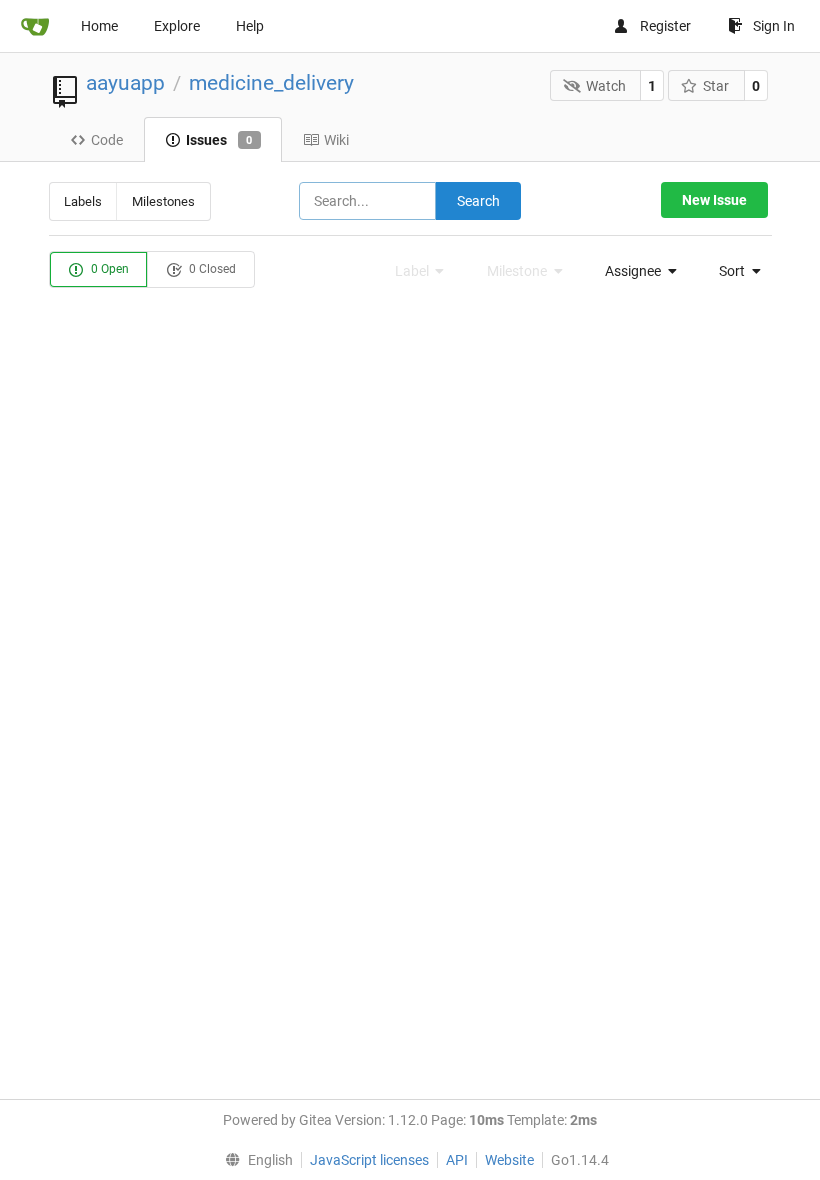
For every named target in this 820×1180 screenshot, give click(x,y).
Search (478, 201)
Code (107, 140)
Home (99, 26)
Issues (219, 140)
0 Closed (211, 269)
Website (509, 1160)
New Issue (714, 200)
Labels (83, 201)
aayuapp (125, 83)
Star (716, 86)
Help (250, 26)
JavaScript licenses (369, 1160)
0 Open (108, 269)
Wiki (336, 140)
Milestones (163, 201)
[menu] (635, 271)
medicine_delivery (271, 83)
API (457, 1160)
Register (665, 26)
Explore (177, 26)
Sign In (774, 26)
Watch (606, 86)
